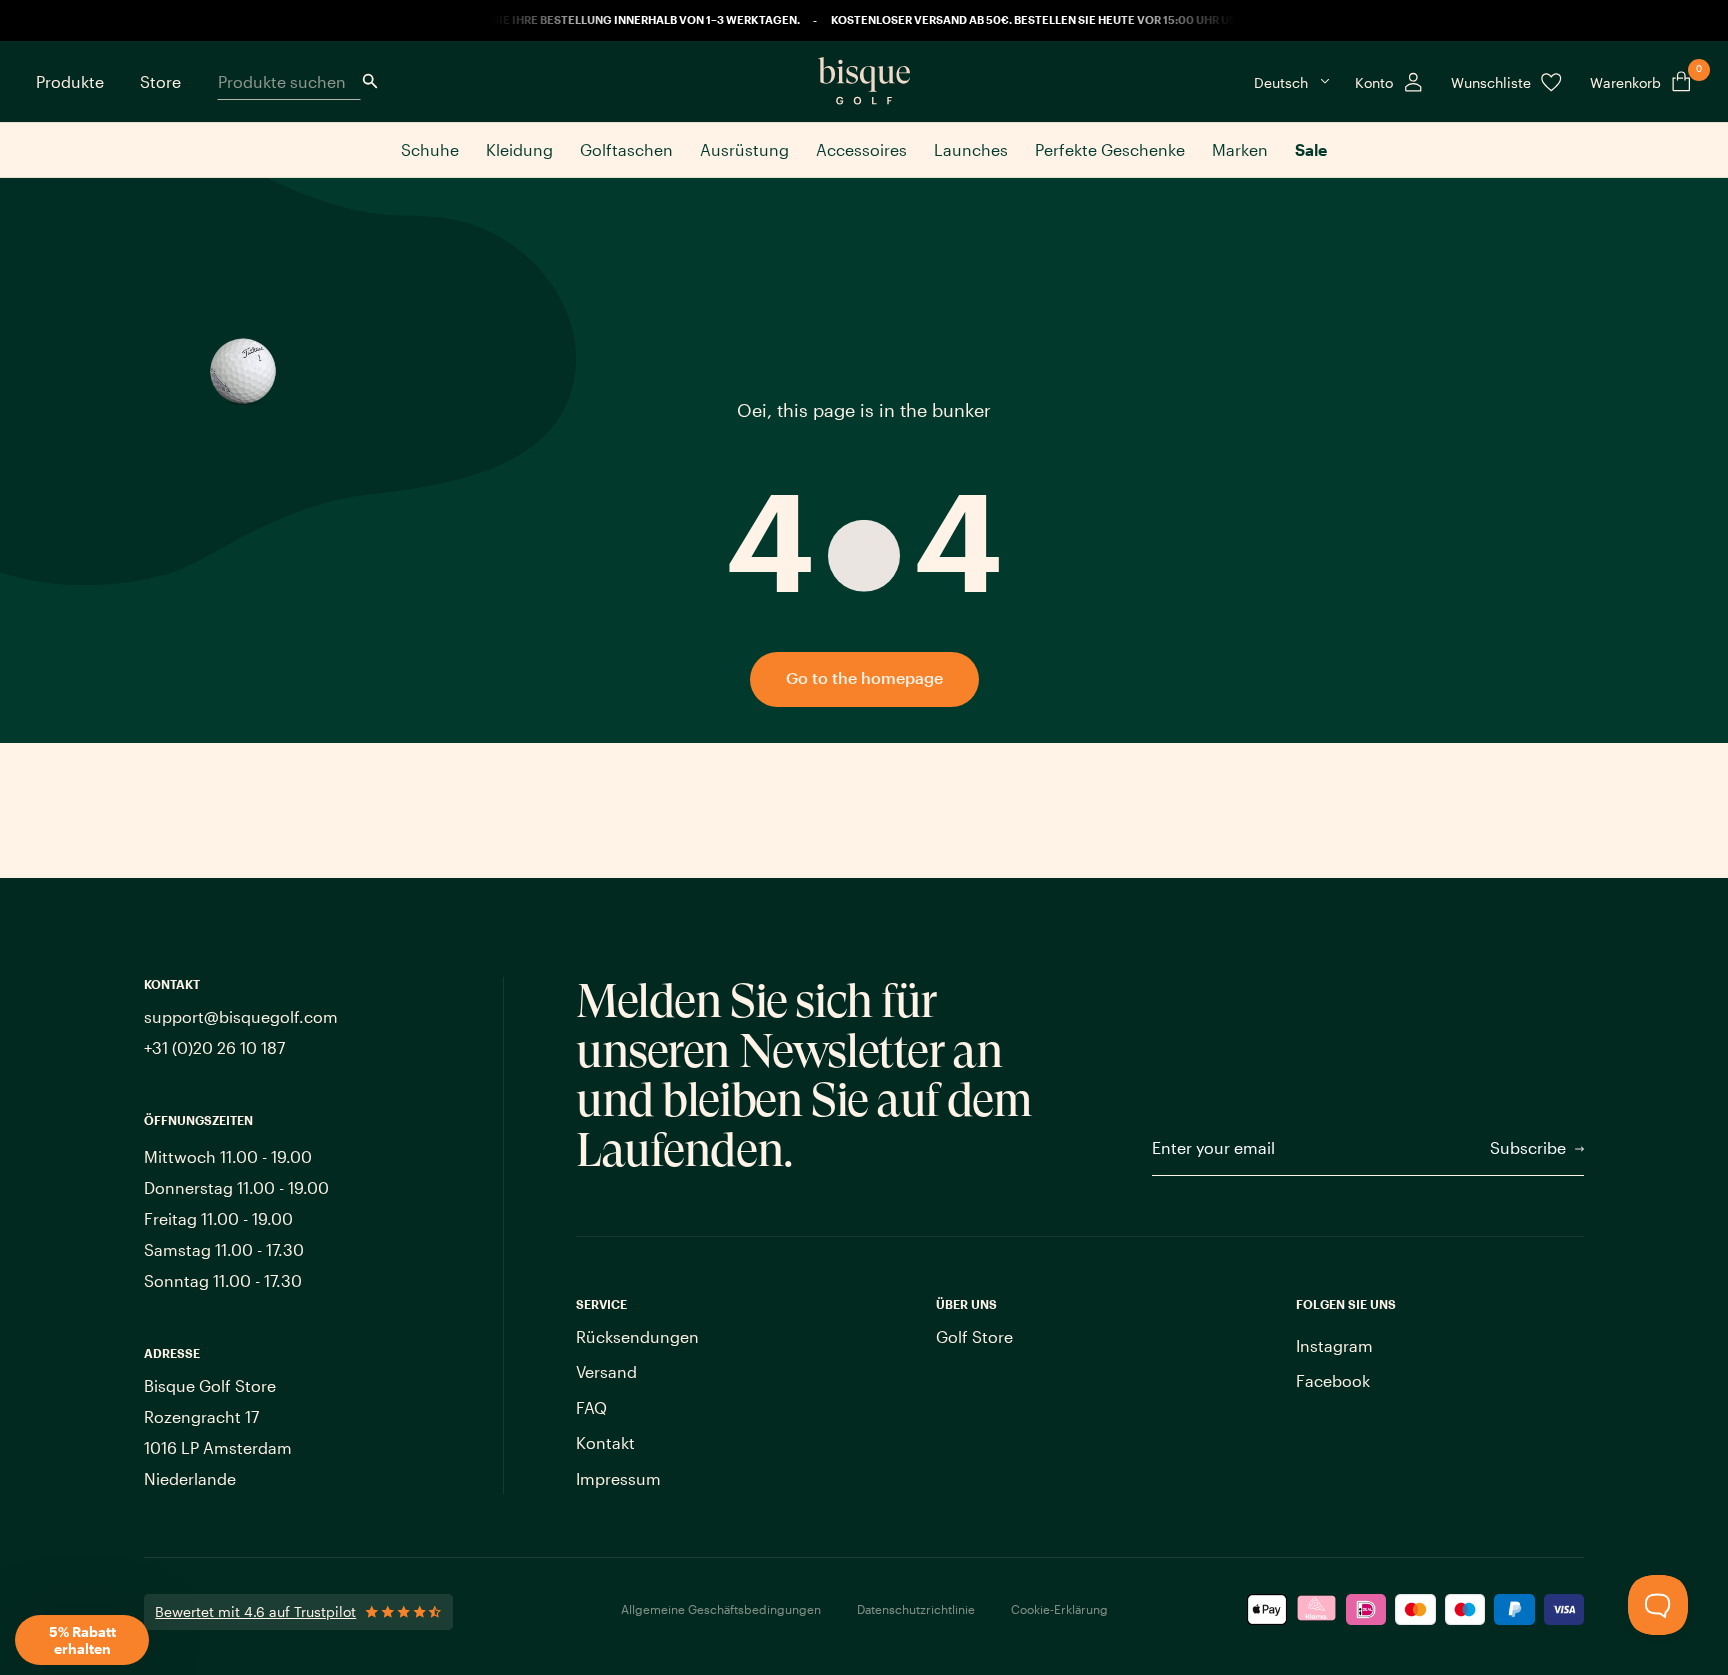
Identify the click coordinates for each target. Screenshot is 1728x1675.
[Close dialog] (1156, 645)
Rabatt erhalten (972, 932)
